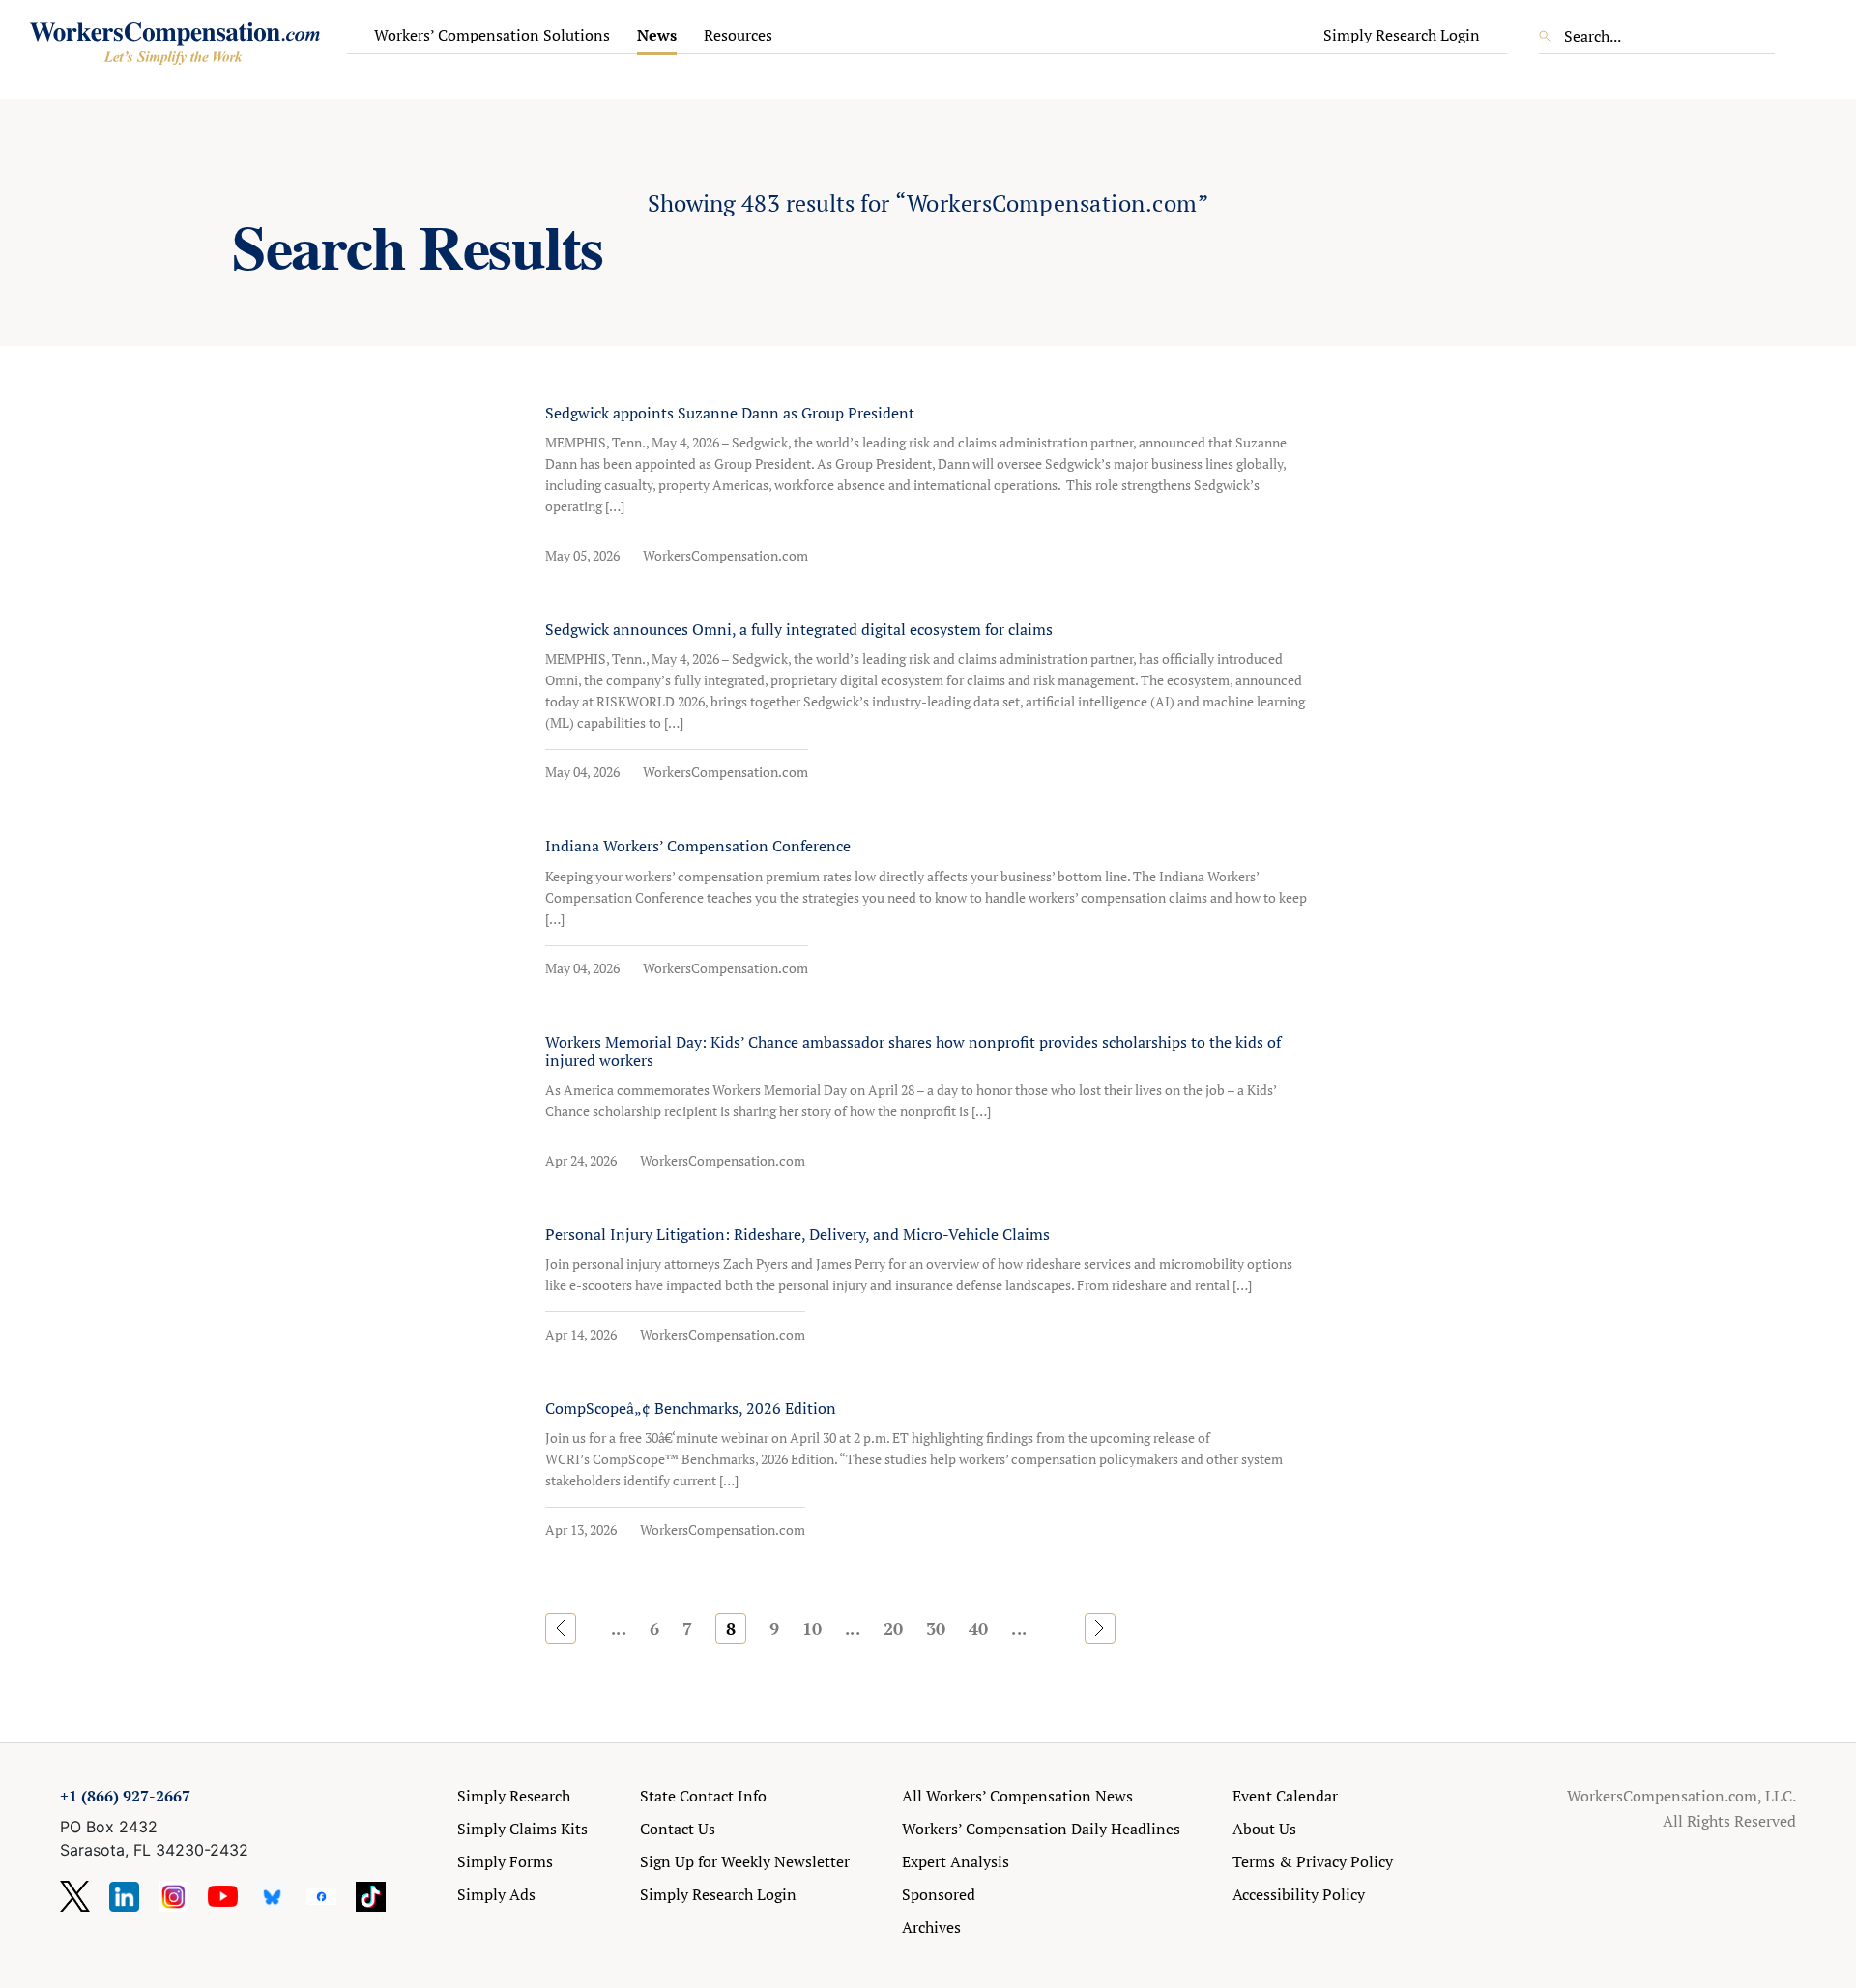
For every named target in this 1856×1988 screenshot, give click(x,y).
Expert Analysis (956, 1861)
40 (978, 1628)
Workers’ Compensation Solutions (492, 35)
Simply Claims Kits (522, 1829)
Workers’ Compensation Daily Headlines (1041, 1829)
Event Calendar (1285, 1796)
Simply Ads (496, 1894)
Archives (931, 1927)
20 (893, 1628)
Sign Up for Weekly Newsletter (745, 1861)
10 (812, 1628)
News (657, 35)
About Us (1264, 1829)
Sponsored (939, 1894)
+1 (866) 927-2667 (125, 1796)
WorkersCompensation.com (725, 555)
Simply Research (514, 1796)
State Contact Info (703, 1796)
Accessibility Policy (1299, 1894)
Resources (738, 35)
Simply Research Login (1402, 35)
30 (936, 1628)
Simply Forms (505, 1861)
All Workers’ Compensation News (1017, 1796)
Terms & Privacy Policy (1313, 1861)
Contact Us (678, 1829)
